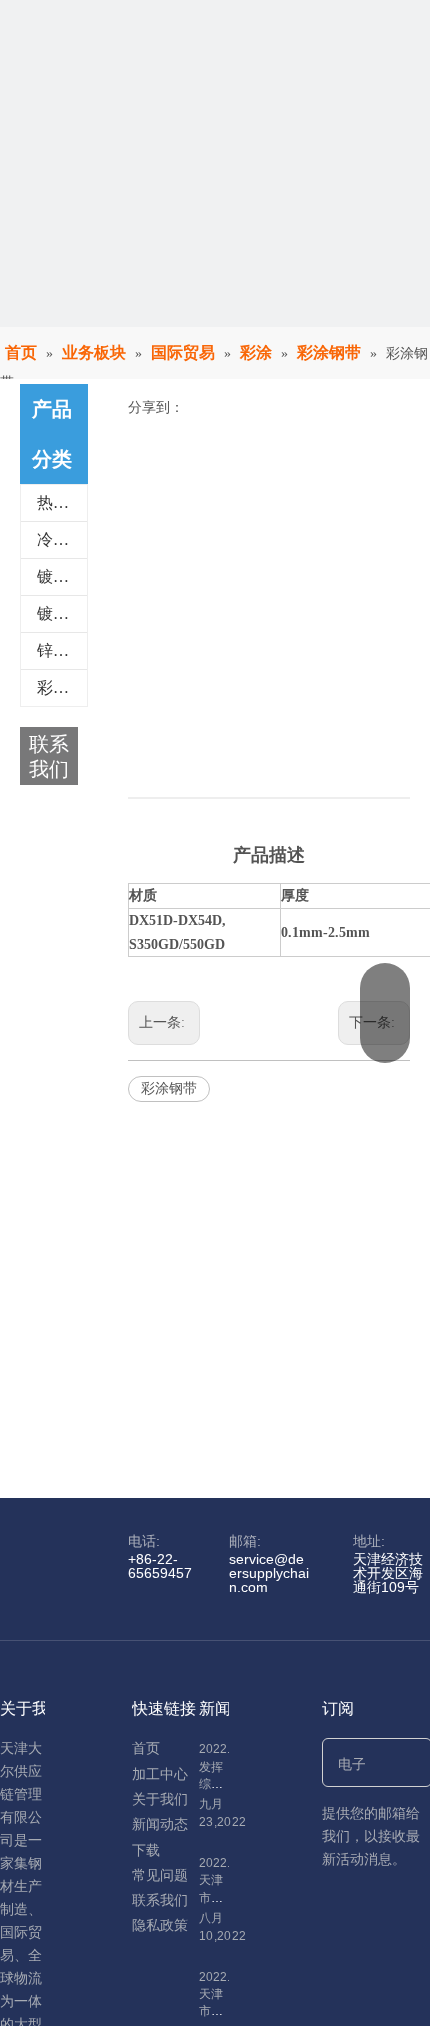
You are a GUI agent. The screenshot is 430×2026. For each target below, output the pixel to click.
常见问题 (160, 1875)
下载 (146, 1850)
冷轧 (53, 539)
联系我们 (160, 1900)
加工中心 (160, 1774)
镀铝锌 (61, 613)
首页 (146, 1748)
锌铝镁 (61, 650)
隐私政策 (160, 1925)
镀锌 (53, 576)
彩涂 (53, 687)
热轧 (53, 502)
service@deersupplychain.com (269, 1573)
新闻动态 (160, 1824)
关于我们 (160, 1799)
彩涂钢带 (169, 1088)
